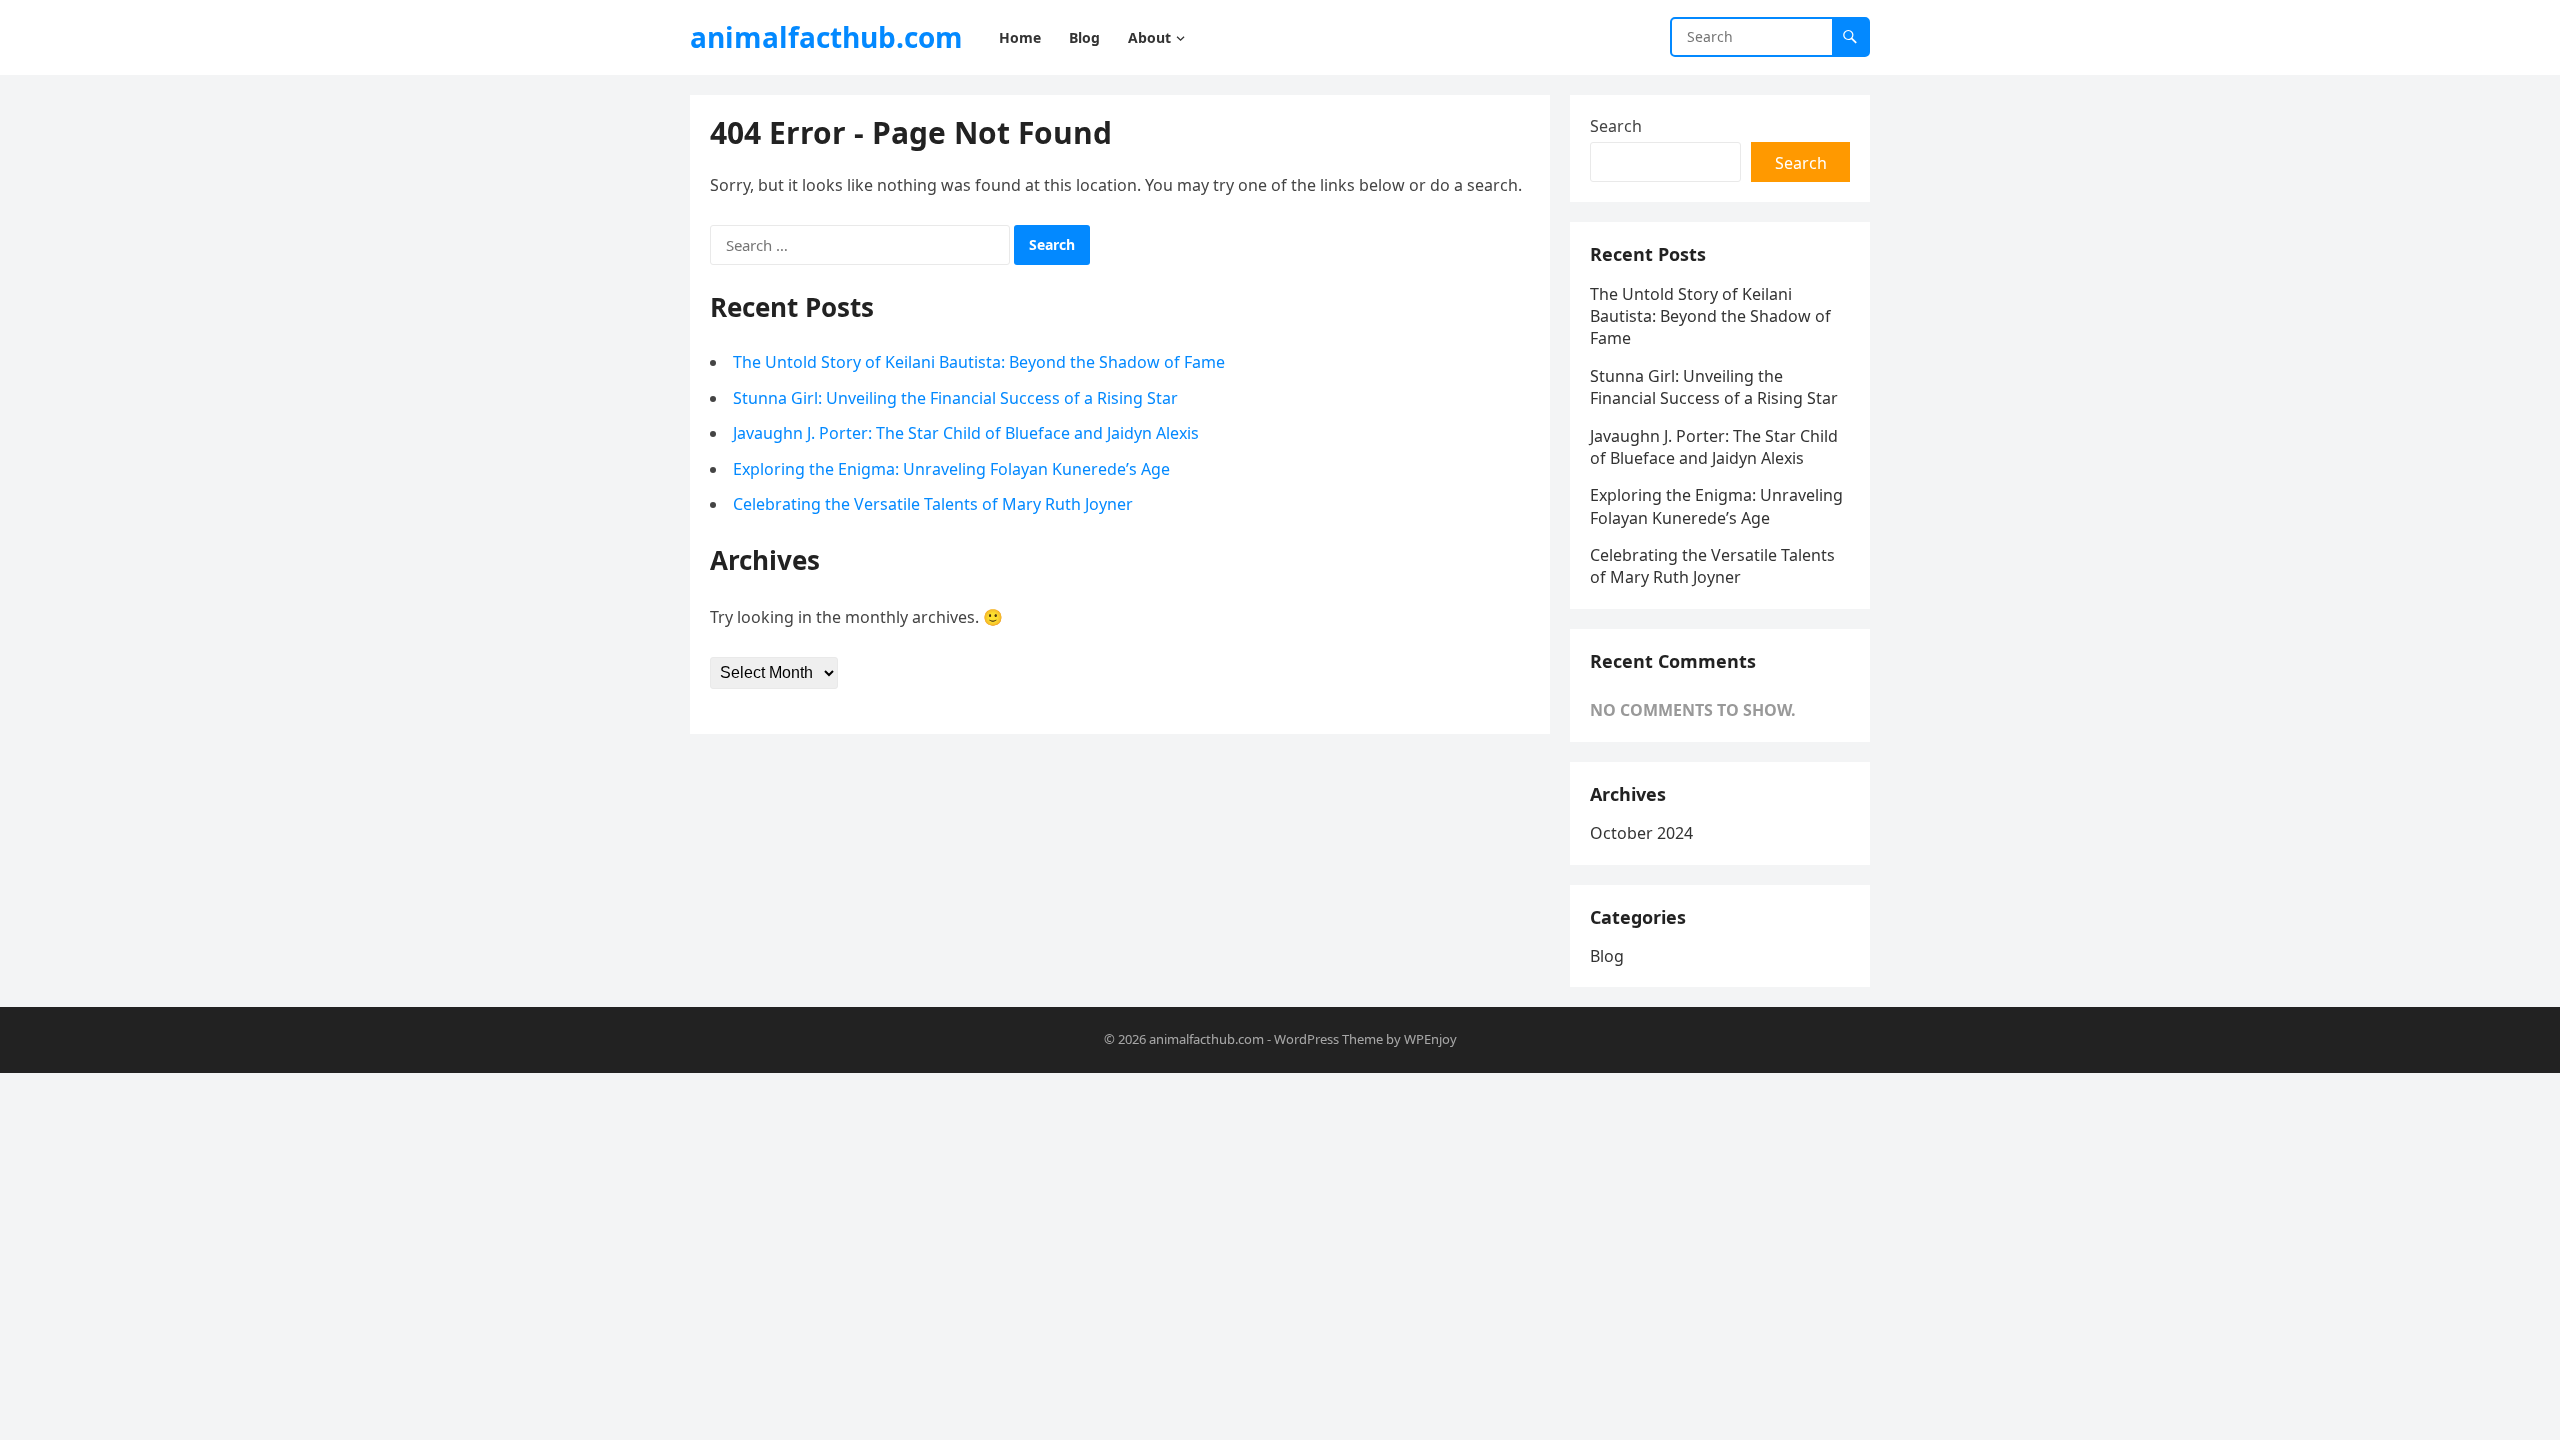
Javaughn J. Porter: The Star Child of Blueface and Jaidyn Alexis (966, 433)
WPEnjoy (1430, 1039)
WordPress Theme (1328, 1039)
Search (1616, 126)
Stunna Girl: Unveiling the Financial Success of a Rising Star (955, 398)
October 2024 (1641, 833)
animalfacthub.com (826, 37)
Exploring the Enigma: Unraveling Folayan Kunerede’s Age (951, 469)
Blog (1607, 956)
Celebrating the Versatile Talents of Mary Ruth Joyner (933, 504)
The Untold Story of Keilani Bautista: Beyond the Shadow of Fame (979, 362)
